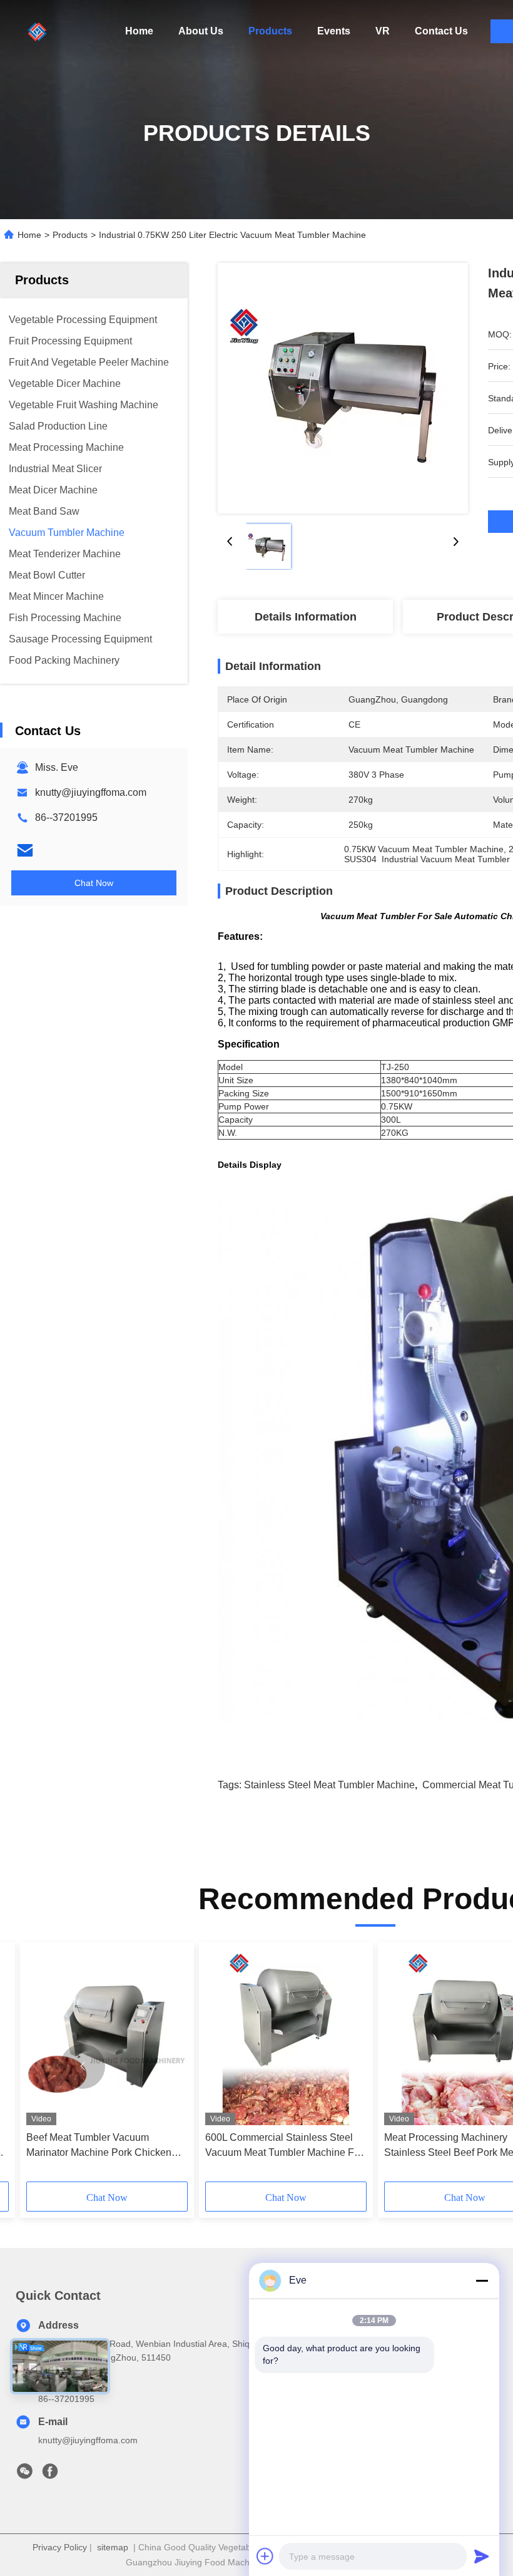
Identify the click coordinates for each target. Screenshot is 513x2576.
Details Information (306, 617)
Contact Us (441, 31)
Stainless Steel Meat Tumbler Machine (329, 1785)
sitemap (113, 2547)
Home (139, 31)
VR (383, 31)
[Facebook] (50, 2475)
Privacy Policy (60, 2547)
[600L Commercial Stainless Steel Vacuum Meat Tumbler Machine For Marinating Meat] (286, 2037)
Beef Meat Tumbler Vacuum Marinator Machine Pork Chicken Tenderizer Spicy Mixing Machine (100, 2146)
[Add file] (265, 2556)
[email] (25, 850)
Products (270, 31)
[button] (83, 2066)
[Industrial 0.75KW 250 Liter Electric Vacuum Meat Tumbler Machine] (343, 388)
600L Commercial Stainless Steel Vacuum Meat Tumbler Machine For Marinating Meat (284, 2146)
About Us (201, 31)
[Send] (482, 2556)
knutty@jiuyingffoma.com (91, 792)
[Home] (38, 31)
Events (334, 31)
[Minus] (482, 2280)
